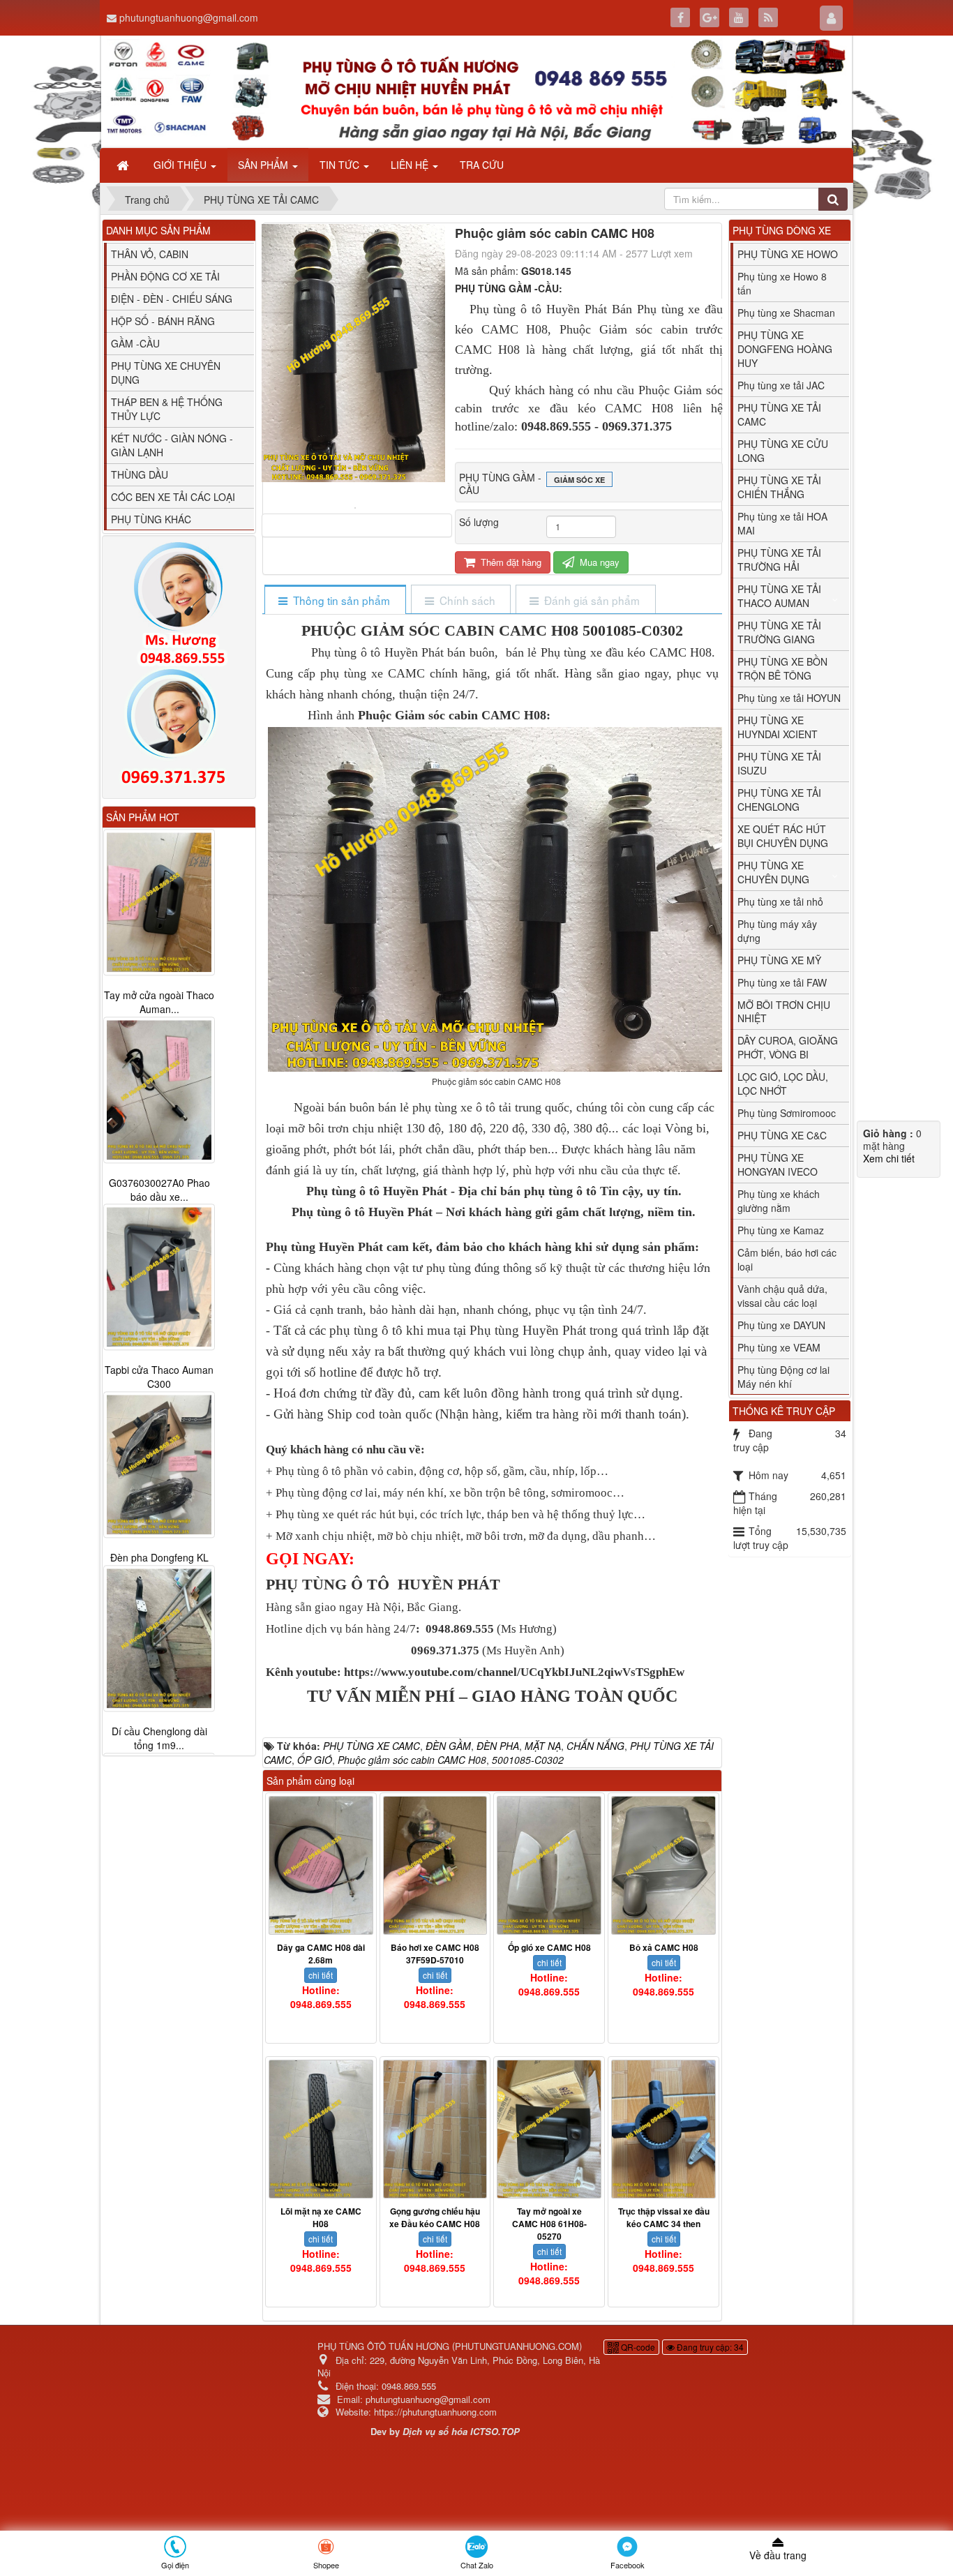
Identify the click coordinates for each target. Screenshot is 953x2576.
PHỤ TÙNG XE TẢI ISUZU (779, 763)
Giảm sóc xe (579, 480)
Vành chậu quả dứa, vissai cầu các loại (782, 1296)
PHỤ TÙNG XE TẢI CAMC (779, 414)
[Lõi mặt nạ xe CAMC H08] (321, 2129)
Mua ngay (598, 562)
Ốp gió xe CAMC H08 (549, 1947)
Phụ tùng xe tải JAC (781, 385)
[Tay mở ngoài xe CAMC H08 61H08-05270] (549, 2129)
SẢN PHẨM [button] (264, 165)
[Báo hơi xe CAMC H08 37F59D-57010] (435, 1865)
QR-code (637, 2347)
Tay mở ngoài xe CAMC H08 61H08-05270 (549, 2224)
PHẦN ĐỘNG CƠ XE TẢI (165, 276)
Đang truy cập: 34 (709, 2347)
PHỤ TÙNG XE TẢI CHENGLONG (779, 800)
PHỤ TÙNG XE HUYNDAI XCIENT (778, 727)
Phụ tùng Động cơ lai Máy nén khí (783, 1377)
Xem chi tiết (889, 1158)
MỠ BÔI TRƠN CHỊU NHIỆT (784, 1012)
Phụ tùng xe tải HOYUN (789, 698)
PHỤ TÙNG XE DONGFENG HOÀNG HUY (785, 349)
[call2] (179, 730)
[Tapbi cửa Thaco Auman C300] (159, 1278)
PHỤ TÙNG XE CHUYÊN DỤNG (773, 872)
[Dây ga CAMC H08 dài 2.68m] (321, 1865)
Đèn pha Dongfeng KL (159, 1558)
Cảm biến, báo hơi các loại (787, 1259)
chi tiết (321, 1975)
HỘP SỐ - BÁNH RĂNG (163, 321)
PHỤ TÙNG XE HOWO (788, 254)
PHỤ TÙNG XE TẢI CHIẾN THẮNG (779, 487)
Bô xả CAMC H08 (664, 1947)
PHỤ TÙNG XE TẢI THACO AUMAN (779, 596)
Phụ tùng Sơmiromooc (787, 1113)
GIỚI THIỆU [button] (181, 165)
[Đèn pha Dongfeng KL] (159, 1465)
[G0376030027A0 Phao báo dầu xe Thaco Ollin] (159, 1090)
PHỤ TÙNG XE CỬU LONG (783, 451)
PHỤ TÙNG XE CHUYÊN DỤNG (166, 373)
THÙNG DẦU (140, 474)
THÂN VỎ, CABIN (150, 254)
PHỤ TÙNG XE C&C (782, 1135)
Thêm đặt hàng (510, 562)
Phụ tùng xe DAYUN (781, 1325)
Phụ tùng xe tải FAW (782, 982)
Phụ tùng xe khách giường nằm (779, 1201)
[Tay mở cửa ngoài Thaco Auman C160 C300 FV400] (159, 902)
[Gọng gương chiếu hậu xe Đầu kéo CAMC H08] (435, 2129)
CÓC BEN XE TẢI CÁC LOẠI (173, 497)
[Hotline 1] (179, 604)
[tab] (335, 600)
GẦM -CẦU (135, 343)
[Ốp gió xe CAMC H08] (549, 1865)
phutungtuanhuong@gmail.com (189, 17)
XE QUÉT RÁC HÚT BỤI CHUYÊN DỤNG (783, 836)
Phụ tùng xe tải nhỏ (780, 901)
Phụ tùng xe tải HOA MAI (782, 523)
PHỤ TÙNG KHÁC (151, 519)
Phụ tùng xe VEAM (779, 1347)
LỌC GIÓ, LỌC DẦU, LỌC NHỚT (783, 1084)
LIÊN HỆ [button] (411, 165)
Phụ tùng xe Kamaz (781, 1230)
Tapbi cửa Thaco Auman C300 (159, 1377)
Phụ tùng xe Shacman (786, 313)
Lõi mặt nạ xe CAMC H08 (321, 2217)
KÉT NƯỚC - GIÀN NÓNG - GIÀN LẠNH (172, 445)
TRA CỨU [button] (482, 165)
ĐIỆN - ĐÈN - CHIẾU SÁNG (172, 299)
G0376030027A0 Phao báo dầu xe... (159, 1190)
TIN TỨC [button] (341, 165)
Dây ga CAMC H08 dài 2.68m (321, 1954)
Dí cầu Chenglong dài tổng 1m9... (159, 1739)
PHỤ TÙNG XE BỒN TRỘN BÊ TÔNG (782, 668)
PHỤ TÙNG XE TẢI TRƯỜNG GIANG (779, 632)
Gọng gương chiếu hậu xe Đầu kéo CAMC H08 (435, 2217)
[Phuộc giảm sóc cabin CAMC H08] (357, 507)
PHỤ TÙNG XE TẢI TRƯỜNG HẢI (779, 560)
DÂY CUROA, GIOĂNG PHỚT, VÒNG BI (788, 1047)
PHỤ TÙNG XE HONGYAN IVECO (778, 1165)
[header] (476, 92)
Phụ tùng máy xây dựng (777, 931)
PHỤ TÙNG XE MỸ (779, 960)
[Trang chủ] (124, 165)
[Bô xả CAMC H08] (663, 1865)
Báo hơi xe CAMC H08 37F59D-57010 (435, 1954)
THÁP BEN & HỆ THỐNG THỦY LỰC (167, 409)
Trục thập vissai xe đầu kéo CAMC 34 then (664, 2217)
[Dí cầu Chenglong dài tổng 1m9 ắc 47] (159, 1639)
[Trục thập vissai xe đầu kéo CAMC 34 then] (663, 2129)
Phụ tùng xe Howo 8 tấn (782, 283)
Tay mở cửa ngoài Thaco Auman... (159, 1002)
